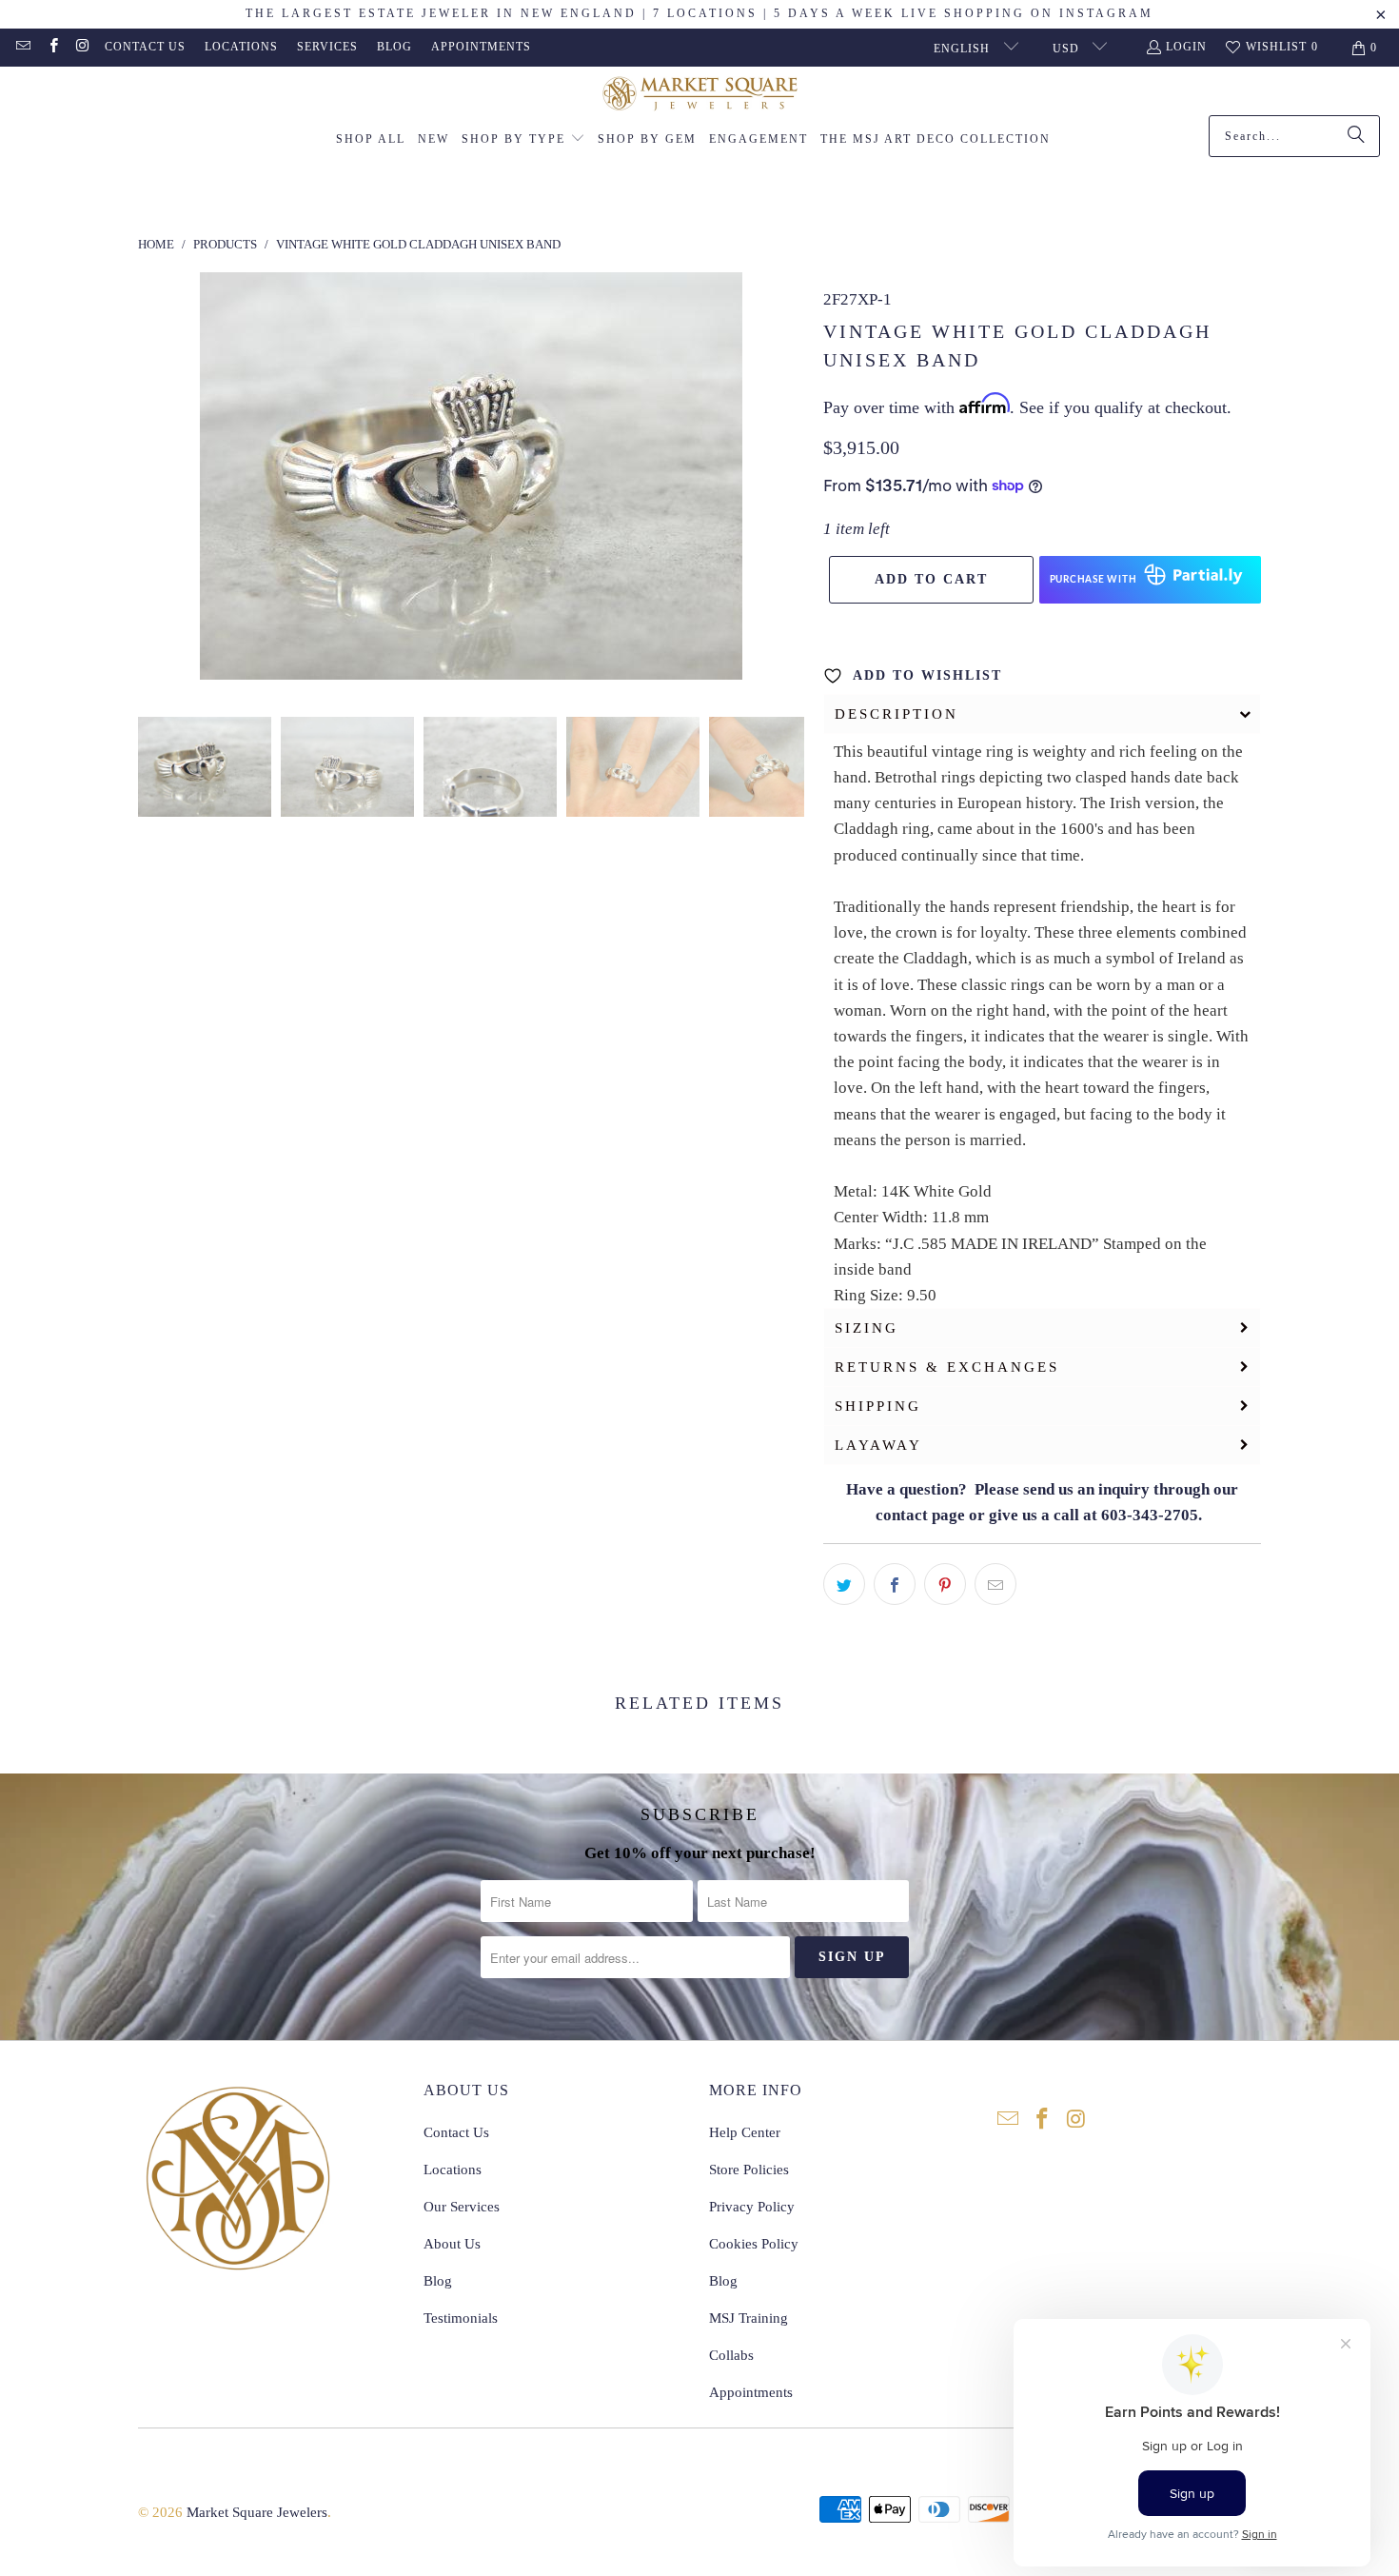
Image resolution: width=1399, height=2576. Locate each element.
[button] (523, 140)
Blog (394, 47)
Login (1186, 47)
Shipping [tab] (878, 1406)
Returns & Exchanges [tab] (947, 1367)
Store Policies (749, 2170)
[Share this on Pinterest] (945, 1584)
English (964, 49)
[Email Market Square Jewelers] (22, 48)
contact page (920, 1515)
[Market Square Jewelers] (700, 96)
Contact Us (145, 47)
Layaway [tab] (878, 1445)
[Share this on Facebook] (895, 1584)
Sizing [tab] (867, 1328)
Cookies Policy (754, 2244)
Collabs (731, 2355)
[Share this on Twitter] (844, 1584)
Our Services (462, 2207)
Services (327, 47)
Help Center (745, 2132)
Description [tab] (897, 714)
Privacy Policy (752, 2207)
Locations (241, 47)
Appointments (481, 47)
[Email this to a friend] (995, 1584)
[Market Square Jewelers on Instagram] (82, 48)
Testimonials (461, 2318)
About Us (452, 2244)
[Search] (1356, 136)
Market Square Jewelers (257, 2512)
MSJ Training (749, 2318)
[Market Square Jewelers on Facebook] (52, 48)
